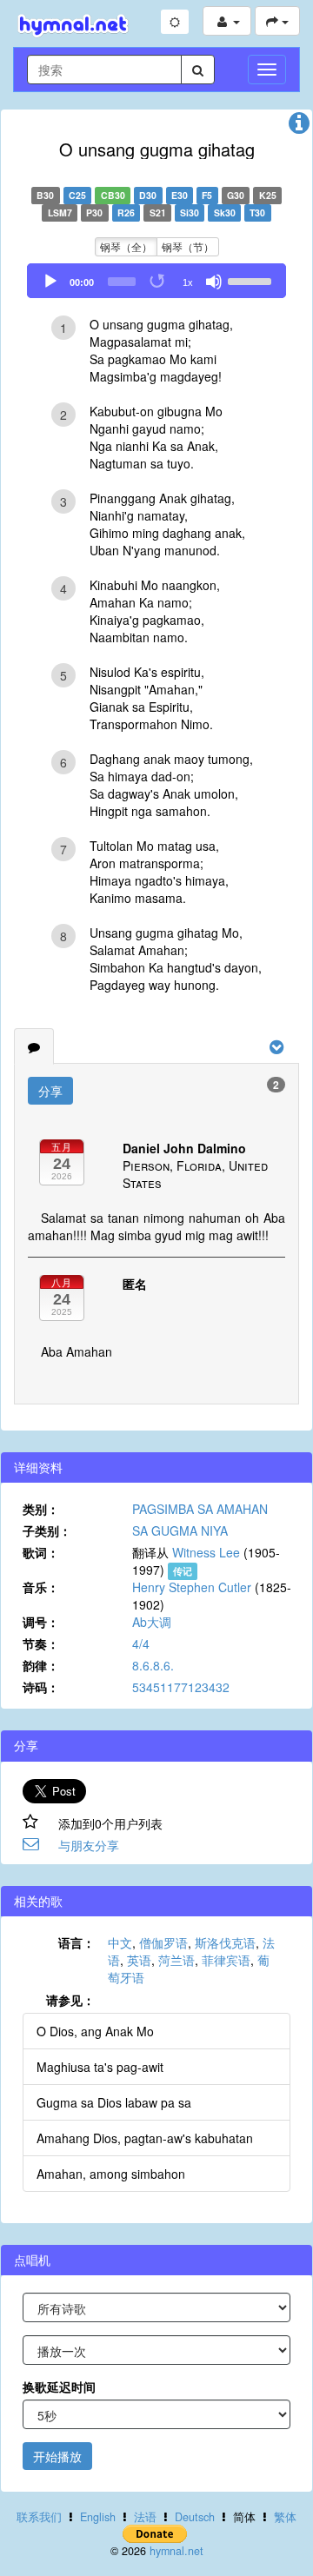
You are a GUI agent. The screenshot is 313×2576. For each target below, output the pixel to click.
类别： (41, 1509)
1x (188, 282)
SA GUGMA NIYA (180, 1530)
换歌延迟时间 (59, 2387)
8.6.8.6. (153, 1665)
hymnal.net (176, 2551)
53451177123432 (181, 1687)
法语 (145, 2517)
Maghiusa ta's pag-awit (100, 2067)
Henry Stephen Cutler (192, 1587)
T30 (257, 212)
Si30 (190, 212)
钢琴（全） (126, 246)
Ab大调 (152, 1622)
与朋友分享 (89, 1845)
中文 (120, 1942)
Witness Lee (206, 1552)
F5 (207, 195)
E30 (180, 195)
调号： (41, 1622)
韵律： (41, 1665)
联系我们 (39, 2517)
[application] (156, 281)
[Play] (50, 282)
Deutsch (195, 2517)
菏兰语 (176, 1960)
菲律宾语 (226, 1960)
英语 (139, 1960)
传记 (183, 1571)
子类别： (47, 1530)
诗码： (41, 1687)
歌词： (41, 1552)
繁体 (285, 2517)
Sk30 (225, 212)
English (98, 2517)
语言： (77, 1942)
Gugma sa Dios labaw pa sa (114, 2102)
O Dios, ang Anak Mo (95, 2031)
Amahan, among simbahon (111, 2174)
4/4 (141, 1643)
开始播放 (57, 2456)
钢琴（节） (188, 246)
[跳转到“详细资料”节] (299, 127)
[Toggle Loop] (158, 282)
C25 (77, 195)
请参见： (70, 2000)
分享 (50, 1091)
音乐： (41, 1587)
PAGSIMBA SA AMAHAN (200, 1509)
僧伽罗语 (163, 1942)
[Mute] (214, 282)
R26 (126, 212)
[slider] (252, 280)
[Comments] (34, 1046)
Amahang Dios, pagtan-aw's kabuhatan (145, 2138)
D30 (148, 195)
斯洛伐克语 (225, 1942)
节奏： (41, 1643)
